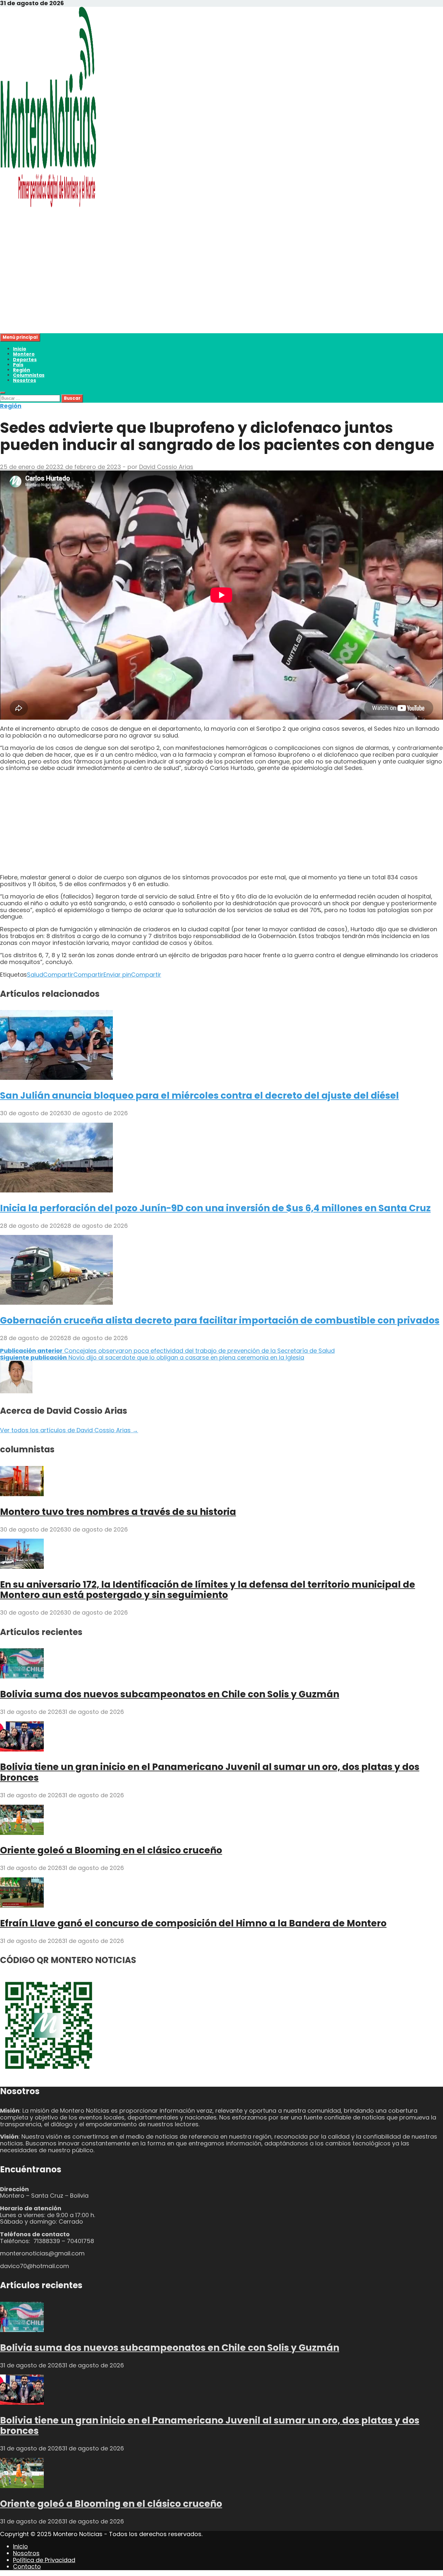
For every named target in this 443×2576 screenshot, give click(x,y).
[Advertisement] (195, 288)
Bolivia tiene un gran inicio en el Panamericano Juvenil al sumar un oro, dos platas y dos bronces (210, 1772)
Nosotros (24, 380)
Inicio (20, 349)
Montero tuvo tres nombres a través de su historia (118, 1512)
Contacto (27, 2566)
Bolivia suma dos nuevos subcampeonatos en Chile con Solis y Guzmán (170, 1694)
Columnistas (29, 375)
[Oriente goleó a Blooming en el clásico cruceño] (22, 1833)
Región (22, 370)
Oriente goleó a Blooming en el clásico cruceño (111, 1850)
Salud (35, 975)
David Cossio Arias (166, 467)
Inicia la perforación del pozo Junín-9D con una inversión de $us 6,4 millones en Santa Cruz (215, 1208)
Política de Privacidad (44, 2560)
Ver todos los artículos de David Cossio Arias (69, 1430)
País (18, 365)
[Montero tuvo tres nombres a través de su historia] (22, 1494)
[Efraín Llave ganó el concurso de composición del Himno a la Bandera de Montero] (22, 1905)
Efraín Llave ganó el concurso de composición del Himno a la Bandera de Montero (193, 1923)
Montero (24, 354)
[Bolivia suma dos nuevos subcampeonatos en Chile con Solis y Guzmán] (22, 1676)
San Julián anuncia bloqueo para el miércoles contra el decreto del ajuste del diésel (199, 1096)
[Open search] (3, 393)
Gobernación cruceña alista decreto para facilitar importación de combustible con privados (220, 1320)
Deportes (25, 360)
